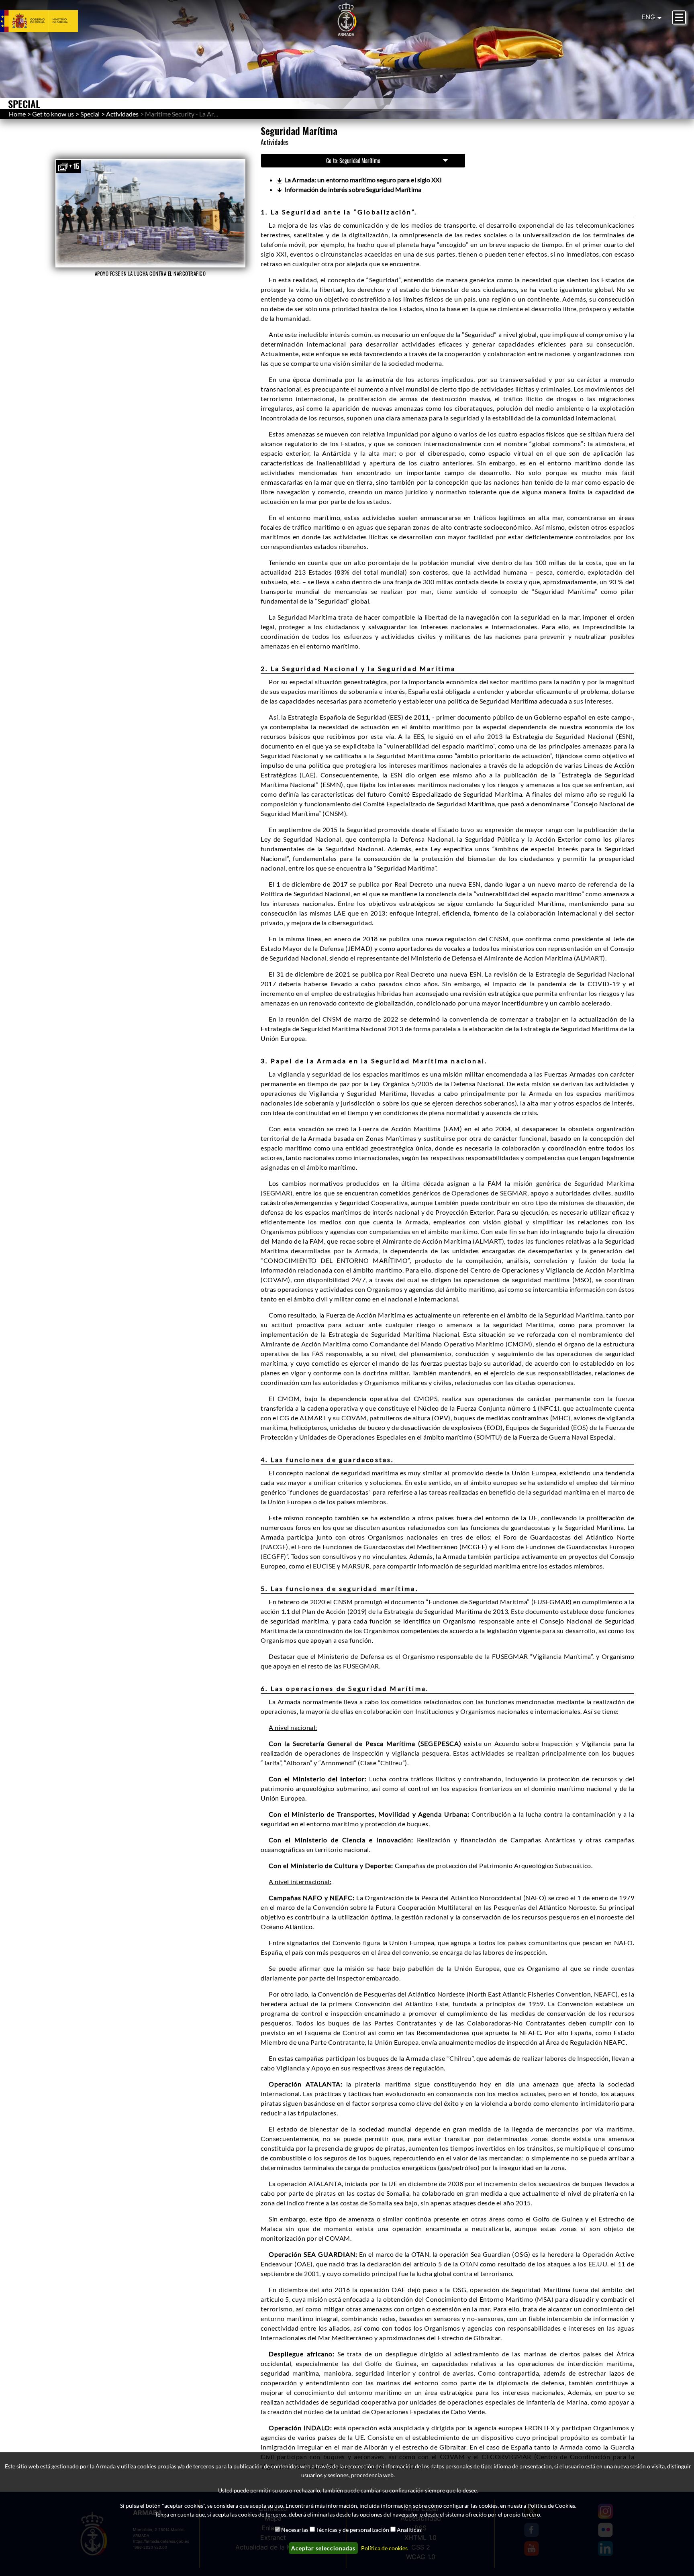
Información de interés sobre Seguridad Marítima (353, 189)
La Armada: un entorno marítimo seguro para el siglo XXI (363, 180)
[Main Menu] (679, 17)
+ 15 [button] (74, 166)
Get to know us (53, 114)
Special (90, 114)
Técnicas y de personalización (353, 2530)
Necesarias (295, 2530)
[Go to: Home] (347, 19)
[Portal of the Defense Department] (49, 21)
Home (17, 114)
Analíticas (409, 2530)
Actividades (122, 114)
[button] (150, 213)
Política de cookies (384, 2548)
